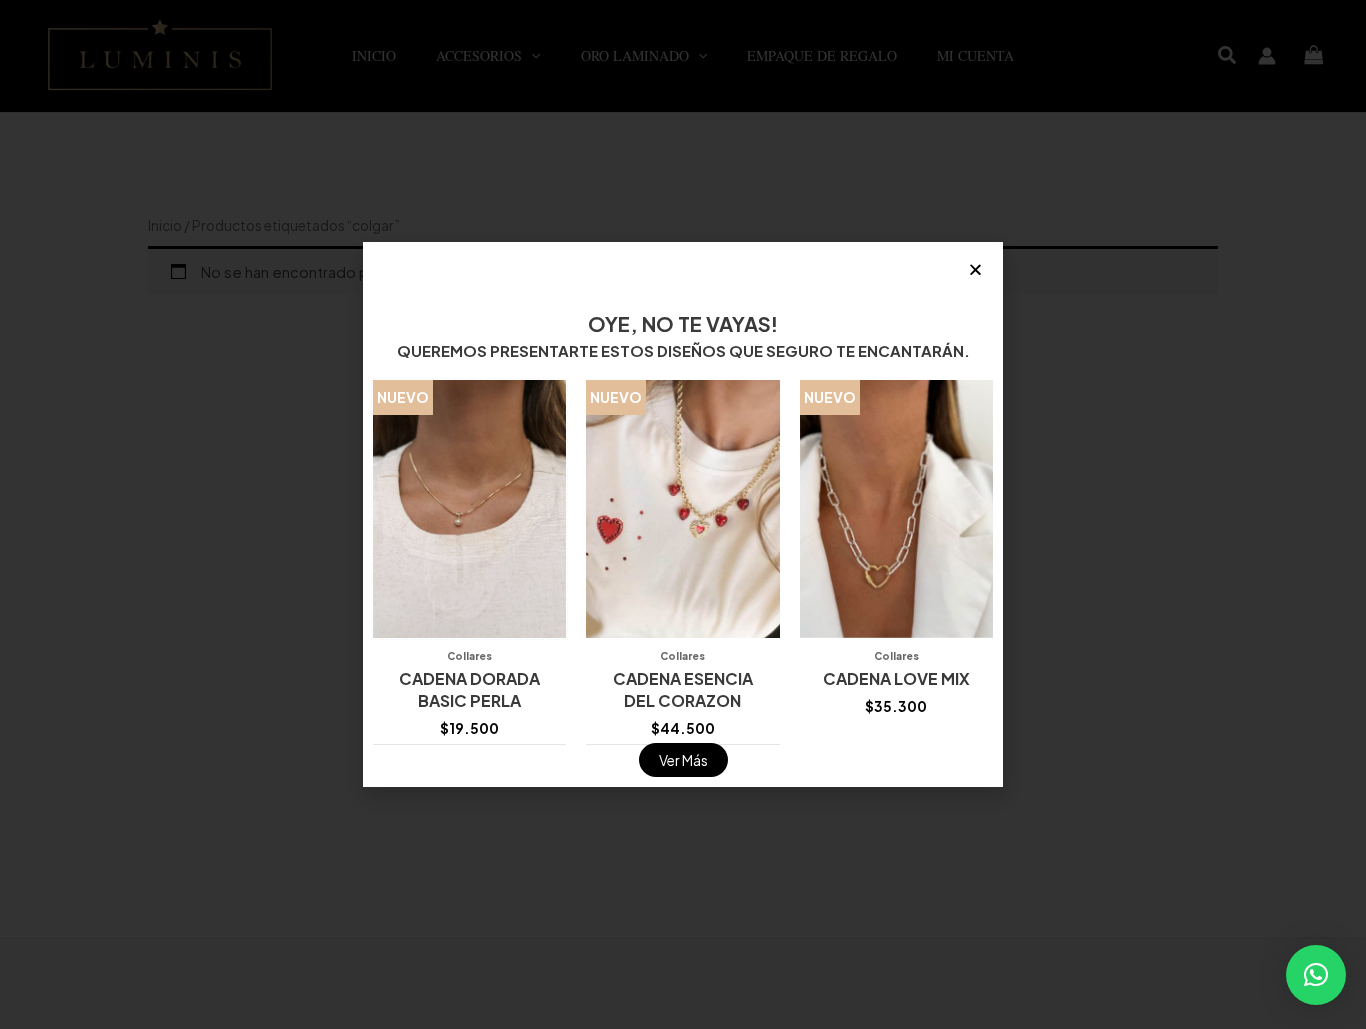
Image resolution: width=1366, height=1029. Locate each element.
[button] (1316, 975)
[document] (683, 514)
